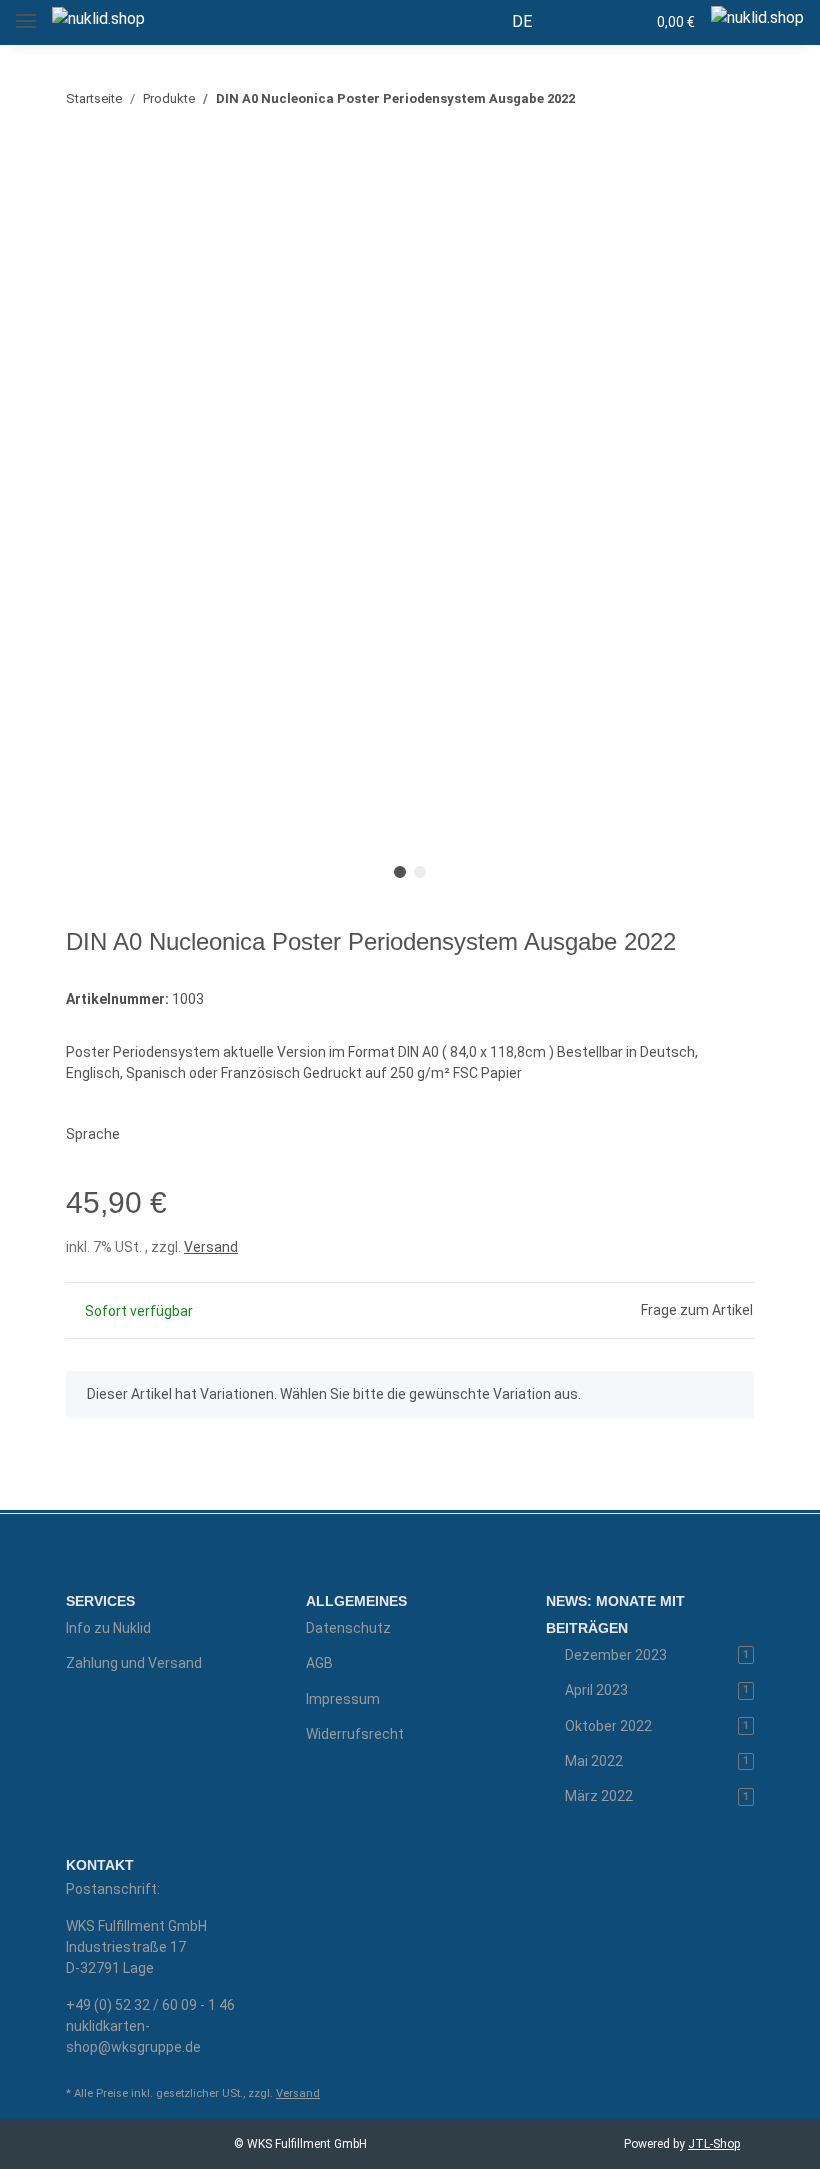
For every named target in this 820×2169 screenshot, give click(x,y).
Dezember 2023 (657, 1655)
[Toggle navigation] (26, 12)
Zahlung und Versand (134, 1663)
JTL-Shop (714, 2144)
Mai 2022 (657, 1761)
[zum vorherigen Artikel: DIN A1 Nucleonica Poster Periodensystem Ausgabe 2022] (689, 98)
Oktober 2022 (657, 1726)
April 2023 (657, 1690)
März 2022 (657, 1796)
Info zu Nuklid (108, 1628)
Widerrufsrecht (355, 1734)
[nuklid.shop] (98, 19)
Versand (211, 1247)
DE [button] (522, 21)
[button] (587, 22)
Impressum (343, 1699)
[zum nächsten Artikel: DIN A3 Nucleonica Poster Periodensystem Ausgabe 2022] (732, 98)
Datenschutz (348, 1628)
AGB (319, 1663)
